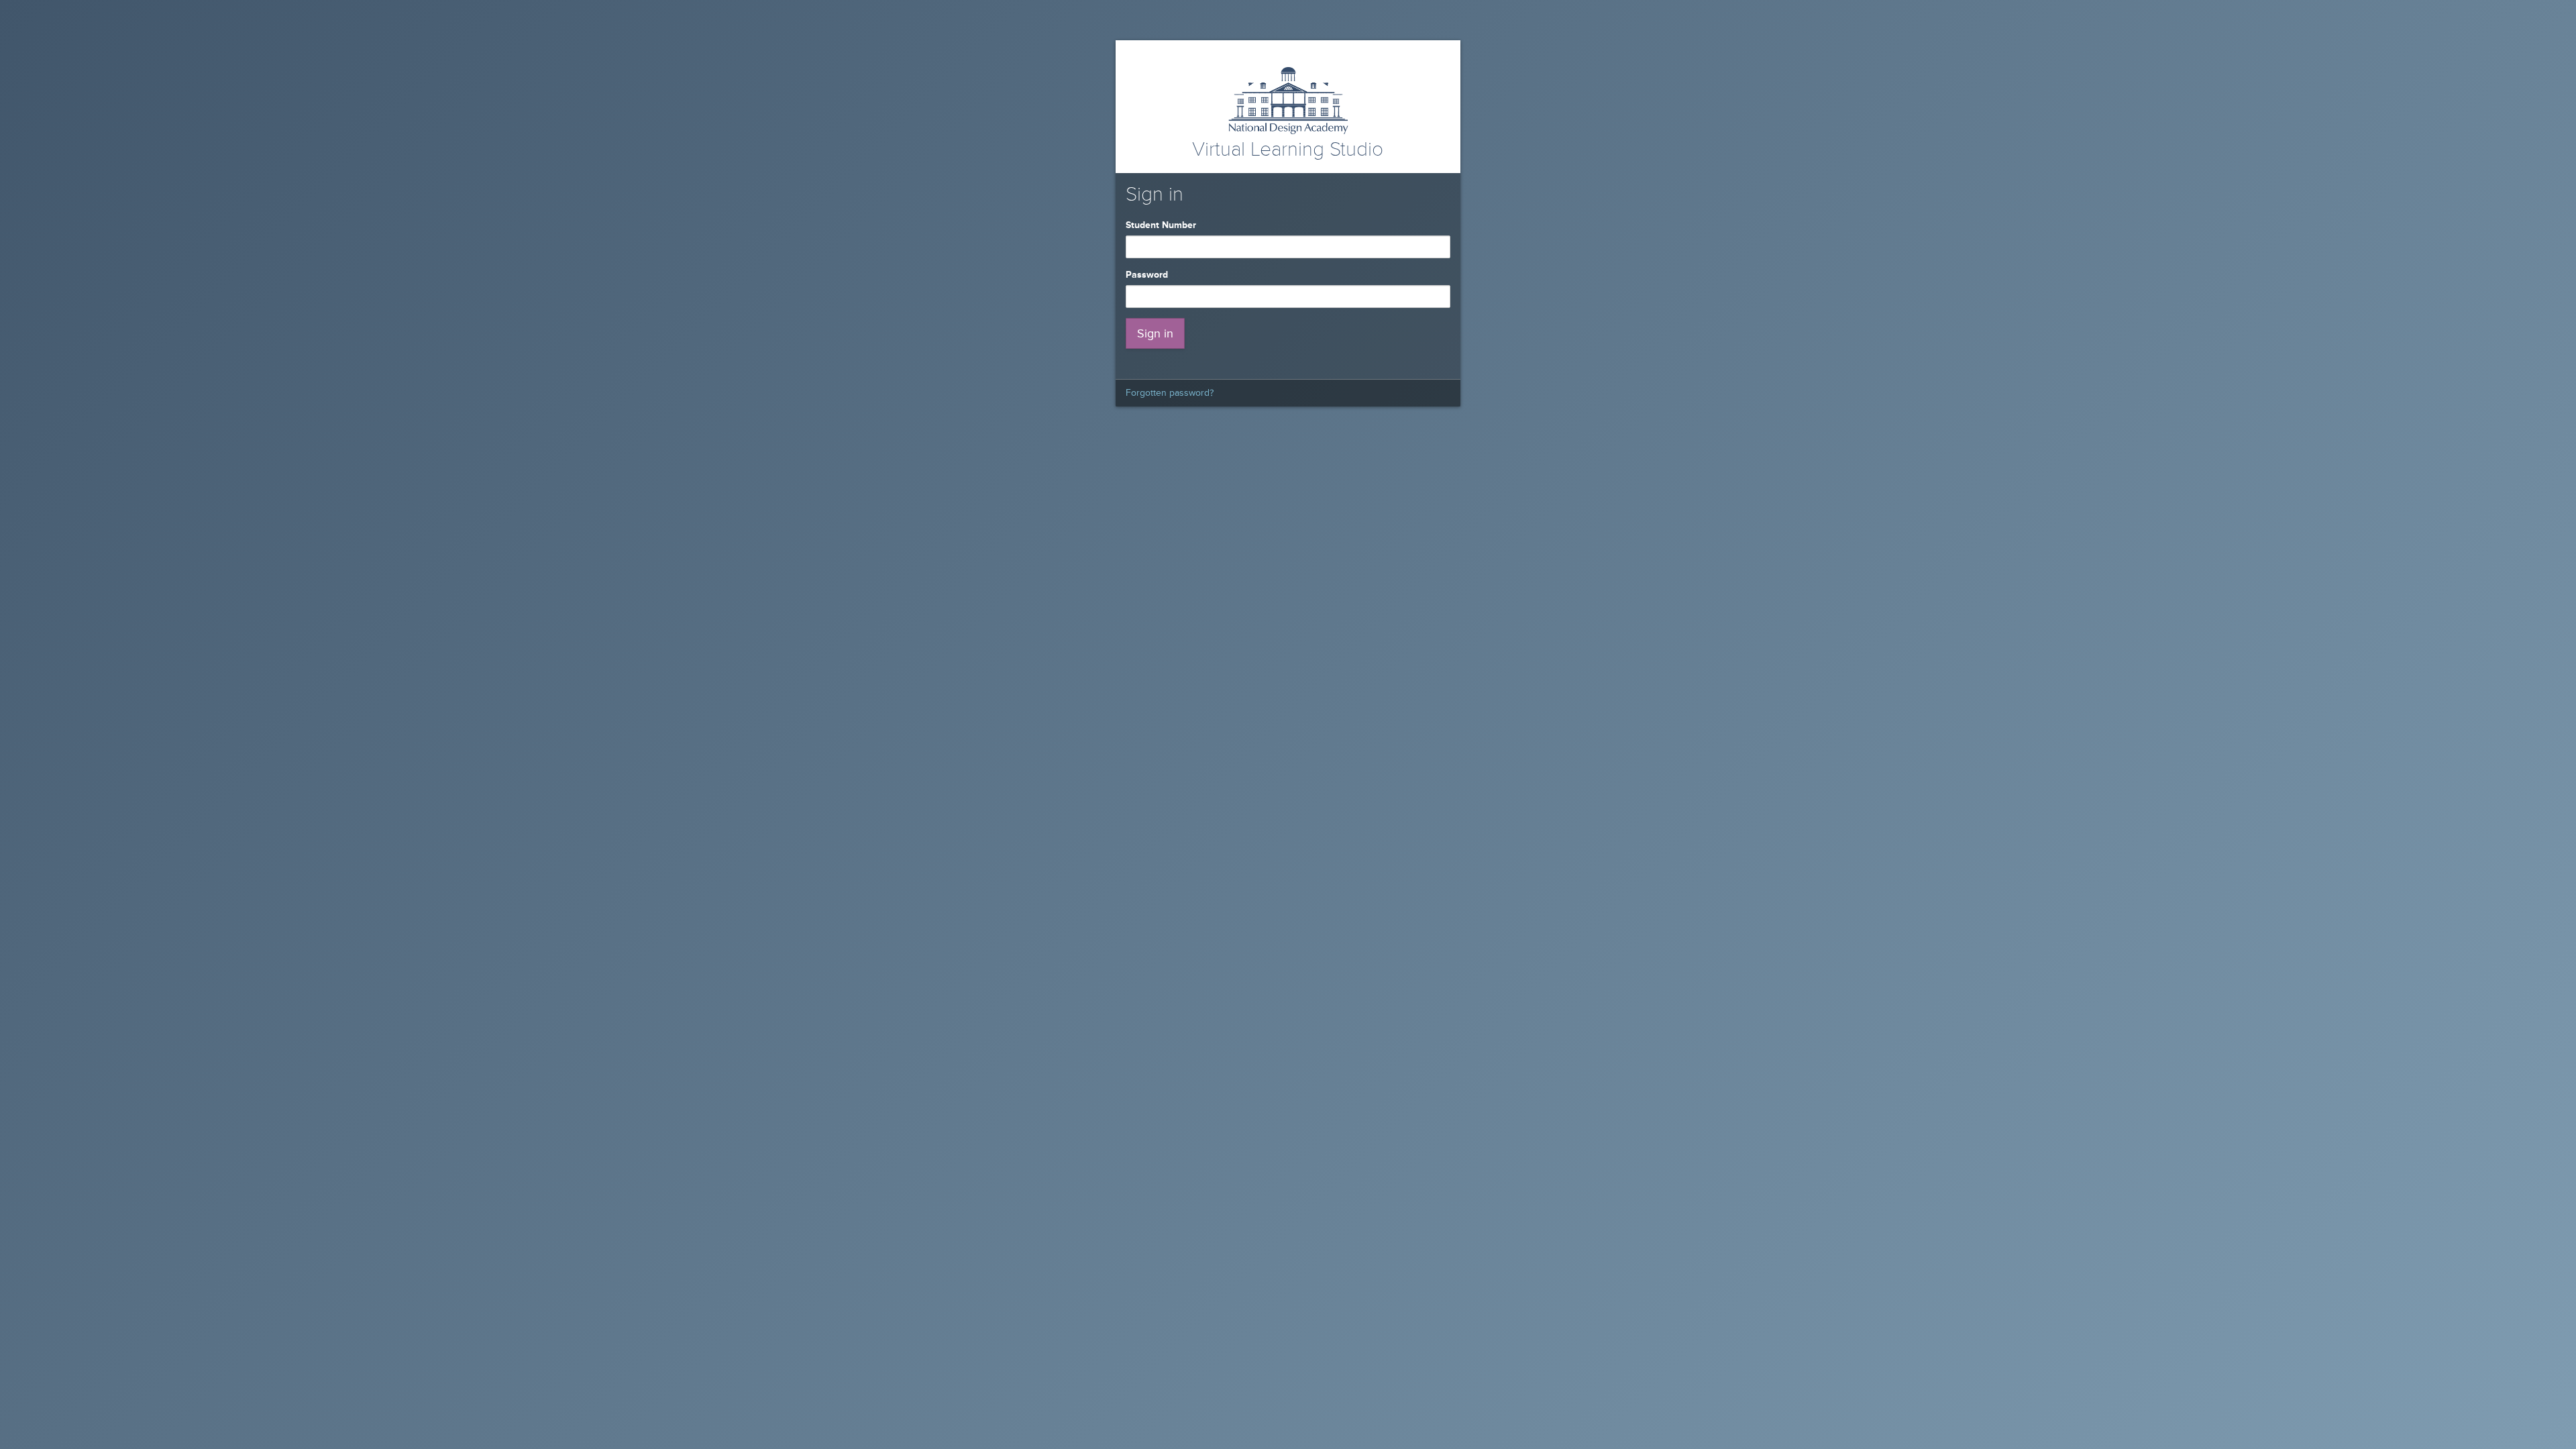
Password (1149, 275)
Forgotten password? (1170, 393)
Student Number (1164, 225)
